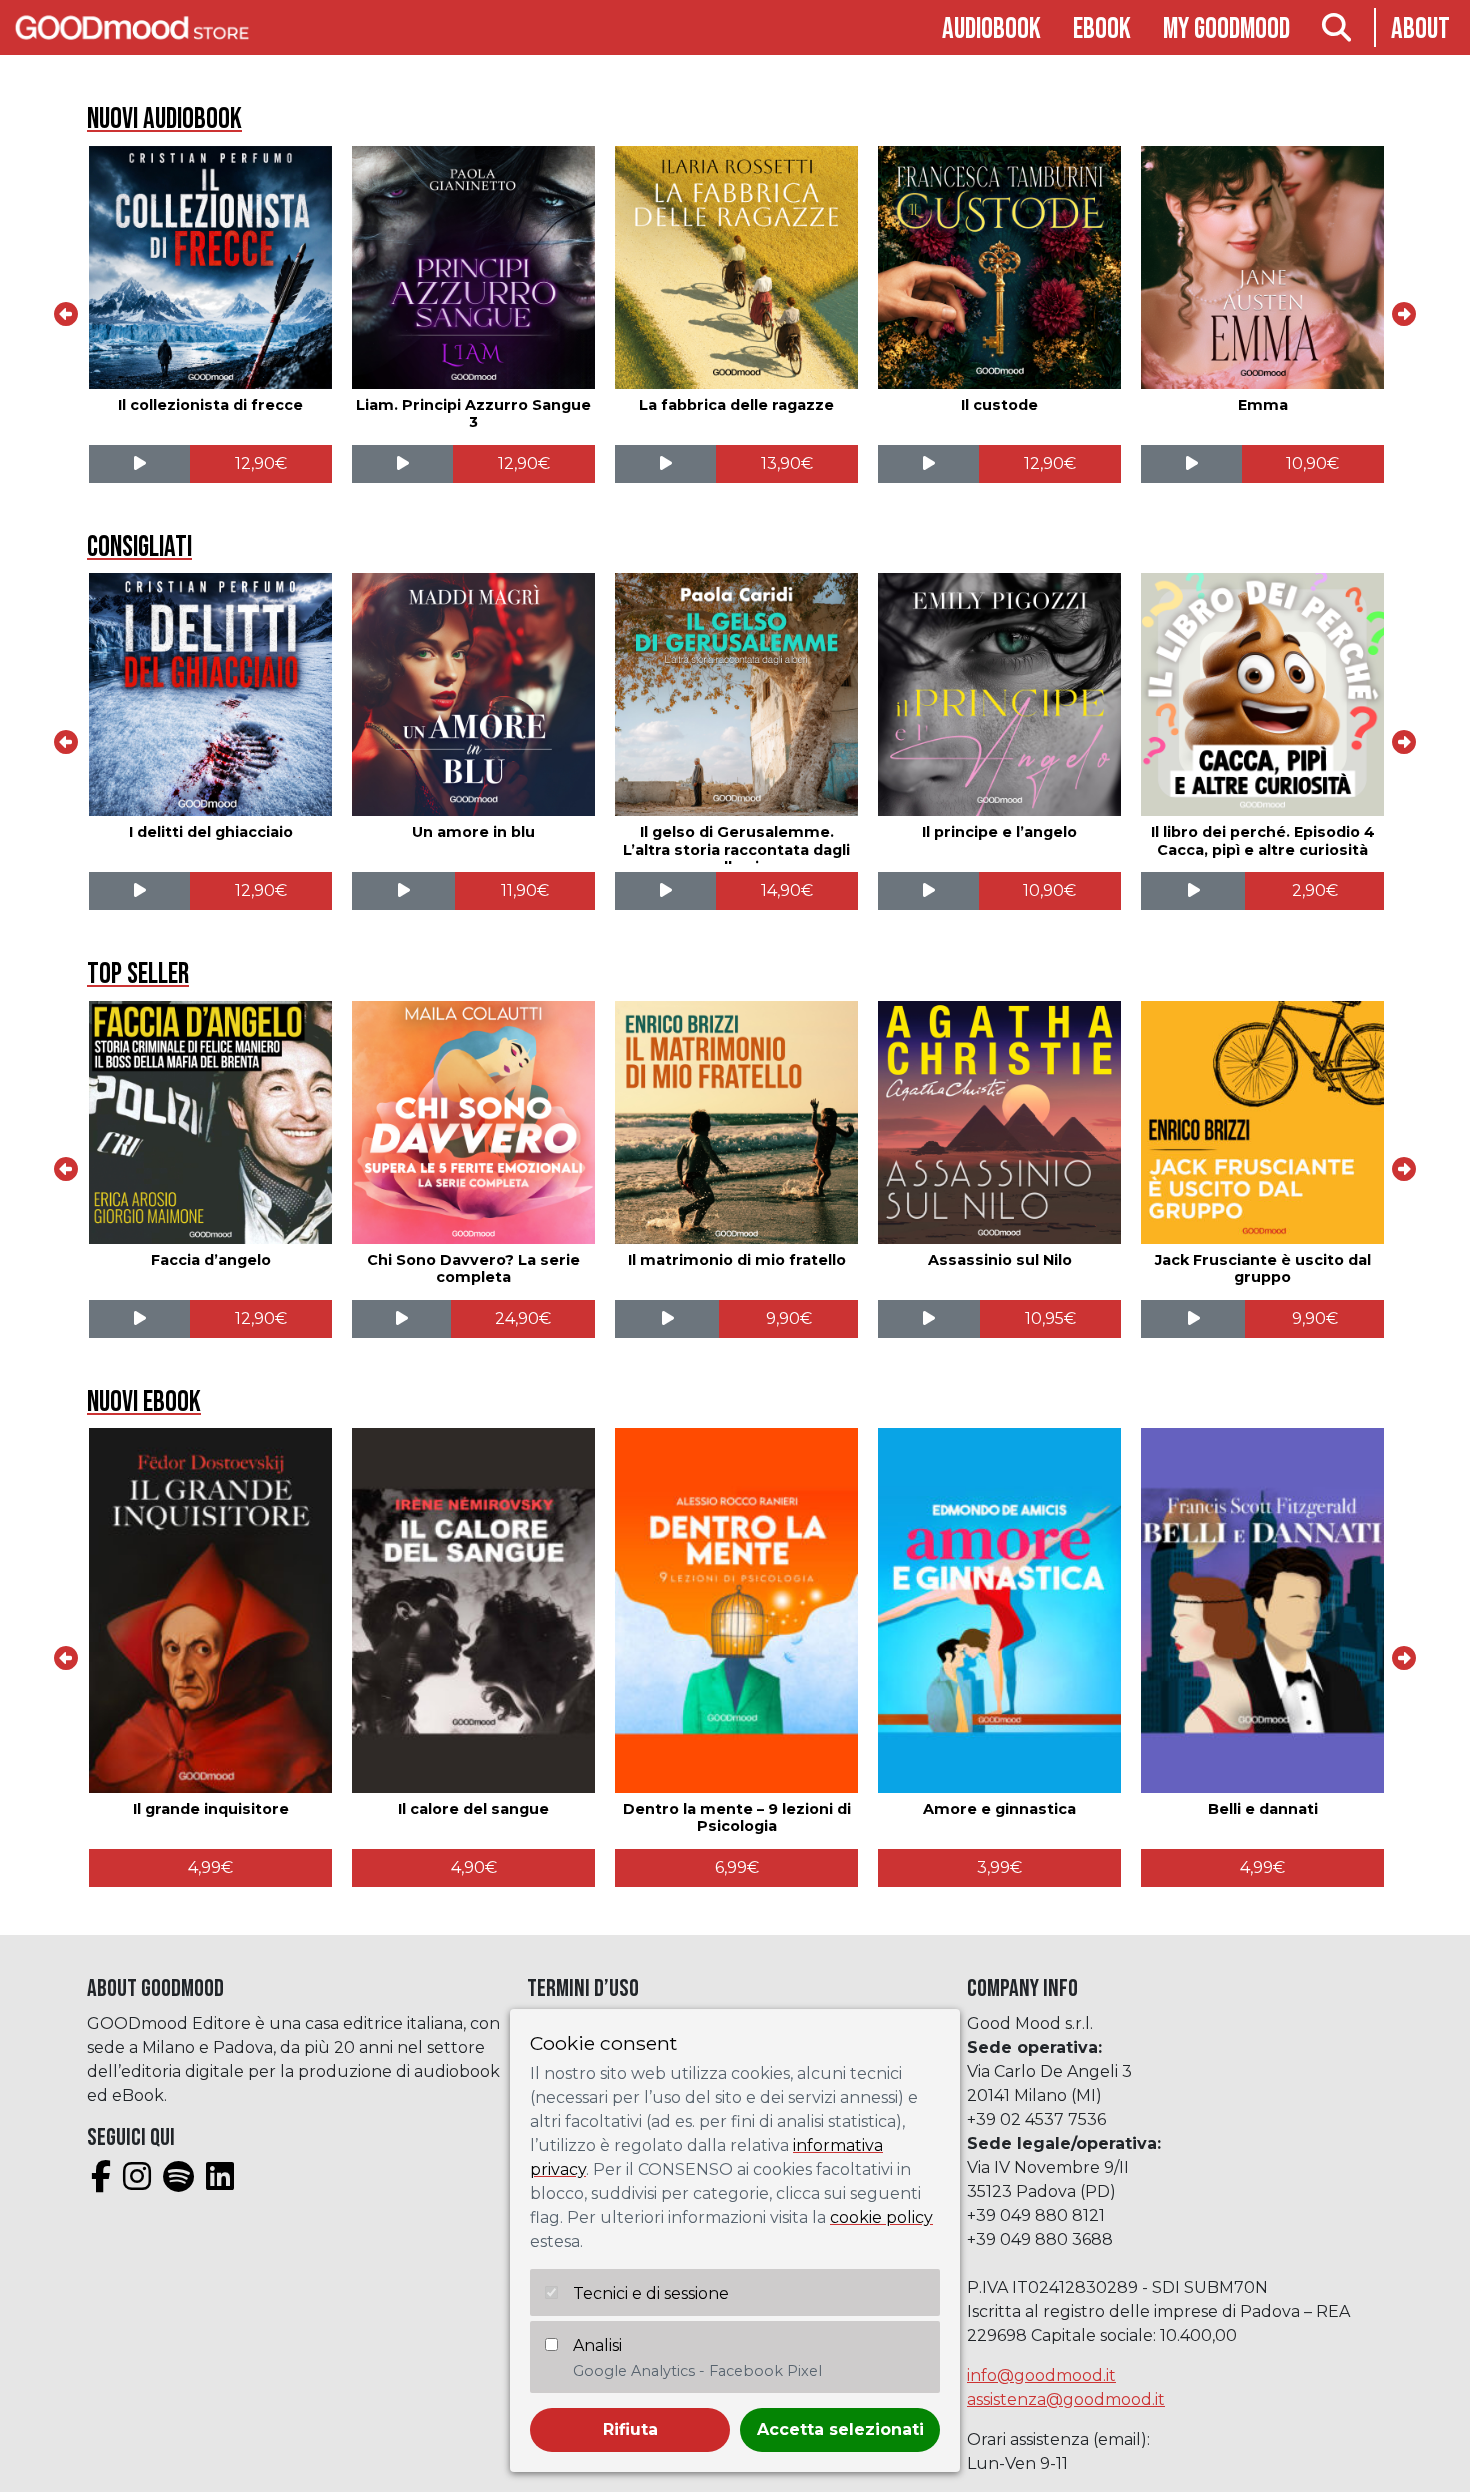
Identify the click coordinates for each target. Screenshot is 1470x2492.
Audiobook (991, 29)
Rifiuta (630, 2429)
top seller (138, 974)
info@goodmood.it (1041, 2375)
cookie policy (881, 2217)
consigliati (139, 547)
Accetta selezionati (840, 2429)
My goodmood (1226, 29)
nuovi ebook (144, 1402)
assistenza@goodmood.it (1066, 2399)
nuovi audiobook (164, 119)
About (1420, 29)
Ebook (1102, 29)
